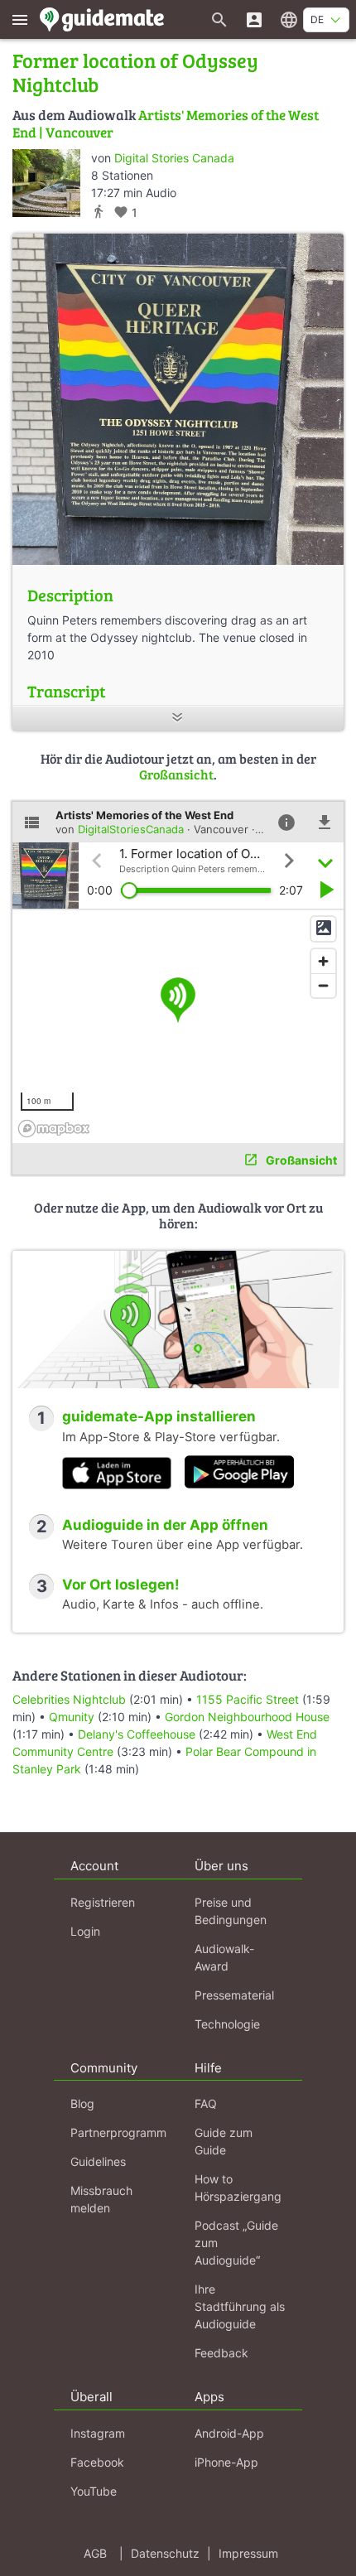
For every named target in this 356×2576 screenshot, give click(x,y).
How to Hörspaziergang (238, 2188)
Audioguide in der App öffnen (165, 1525)
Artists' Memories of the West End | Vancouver (166, 123)
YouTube (94, 2491)
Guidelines (98, 2161)
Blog (82, 2103)
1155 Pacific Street (248, 1699)
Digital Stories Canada (174, 158)
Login (85, 1931)
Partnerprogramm (118, 2132)
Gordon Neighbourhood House (247, 1717)
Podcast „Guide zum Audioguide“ (236, 2243)
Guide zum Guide (224, 2141)
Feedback (221, 2353)
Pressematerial (234, 1995)
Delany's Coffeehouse (137, 1734)
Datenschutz (165, 2553)
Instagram (98, 2433)
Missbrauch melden (101, 2199)
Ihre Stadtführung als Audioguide (240, 2306)
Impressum (248, 2553)
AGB (95, 2553)
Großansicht (176, 774)
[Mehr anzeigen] (178, 719)
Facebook (97, 2462)
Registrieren (103, 1902)
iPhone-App (226, 2462)
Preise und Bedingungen (231, 1911)
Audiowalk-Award (224, 1957)
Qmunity (72, 1717)
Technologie (227, 2024)
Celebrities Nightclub (69, 1699)
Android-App (229, 2433)
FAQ (206, 2103)
